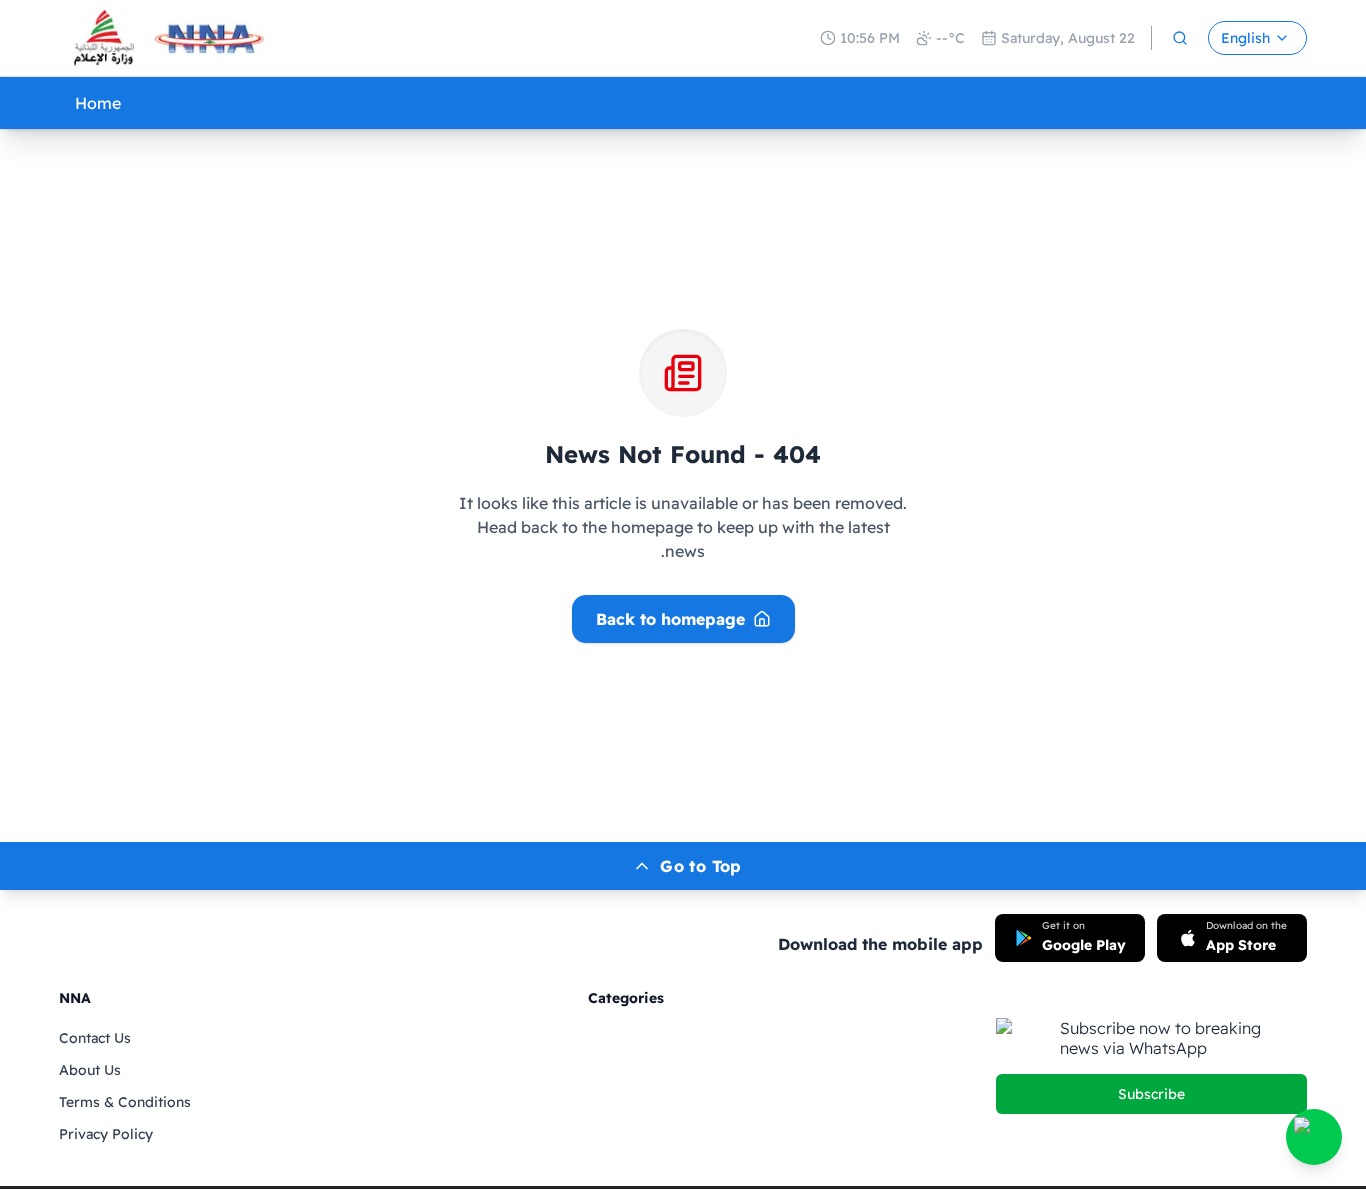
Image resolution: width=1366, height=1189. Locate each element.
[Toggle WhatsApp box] (1314, 1137)
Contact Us (95, 1038)
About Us (90, 1070)
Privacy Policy (106, 1134)
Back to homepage (670, 619)
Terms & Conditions (125, 1102)
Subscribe (1151, 1094)
